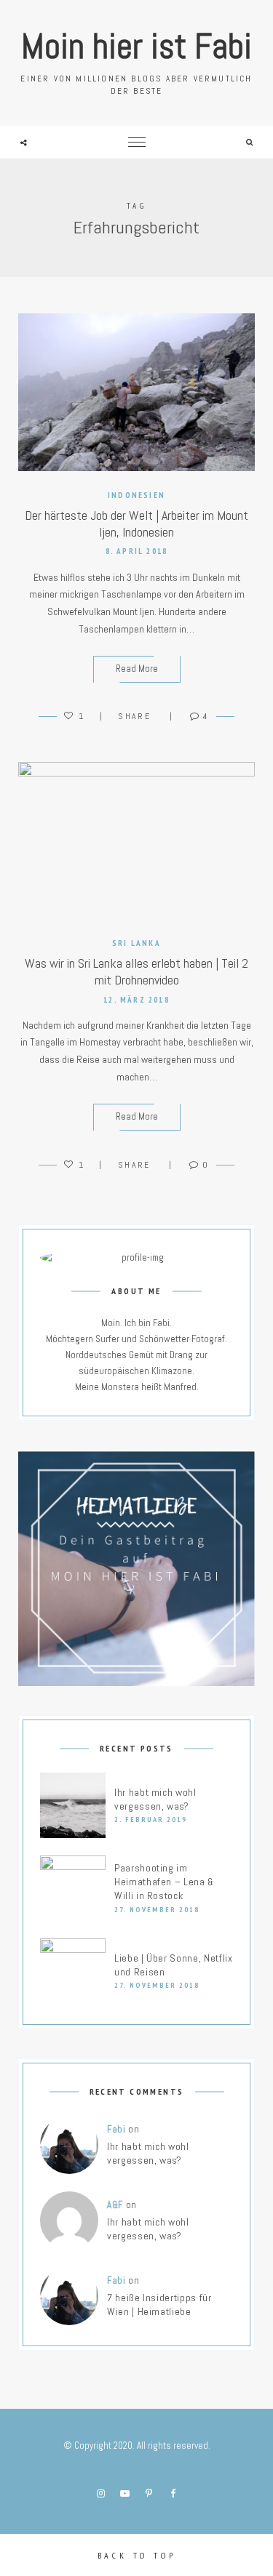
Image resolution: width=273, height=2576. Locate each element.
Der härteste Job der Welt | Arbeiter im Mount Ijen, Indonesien (136, 523)
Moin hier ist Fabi (136, 46)
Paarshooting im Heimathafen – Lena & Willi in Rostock (164, 1882)
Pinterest (149, 2494)
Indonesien (136, 495)
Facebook (173, 2494)
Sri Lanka (136, 943)
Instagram (100, 2494)
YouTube (124, 2494)
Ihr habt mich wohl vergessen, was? (155, 1799)
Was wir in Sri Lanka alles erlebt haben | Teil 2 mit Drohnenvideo (136, 971)
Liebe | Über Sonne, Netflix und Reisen (174, 1965)
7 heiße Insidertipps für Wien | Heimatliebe (159, 2304)
